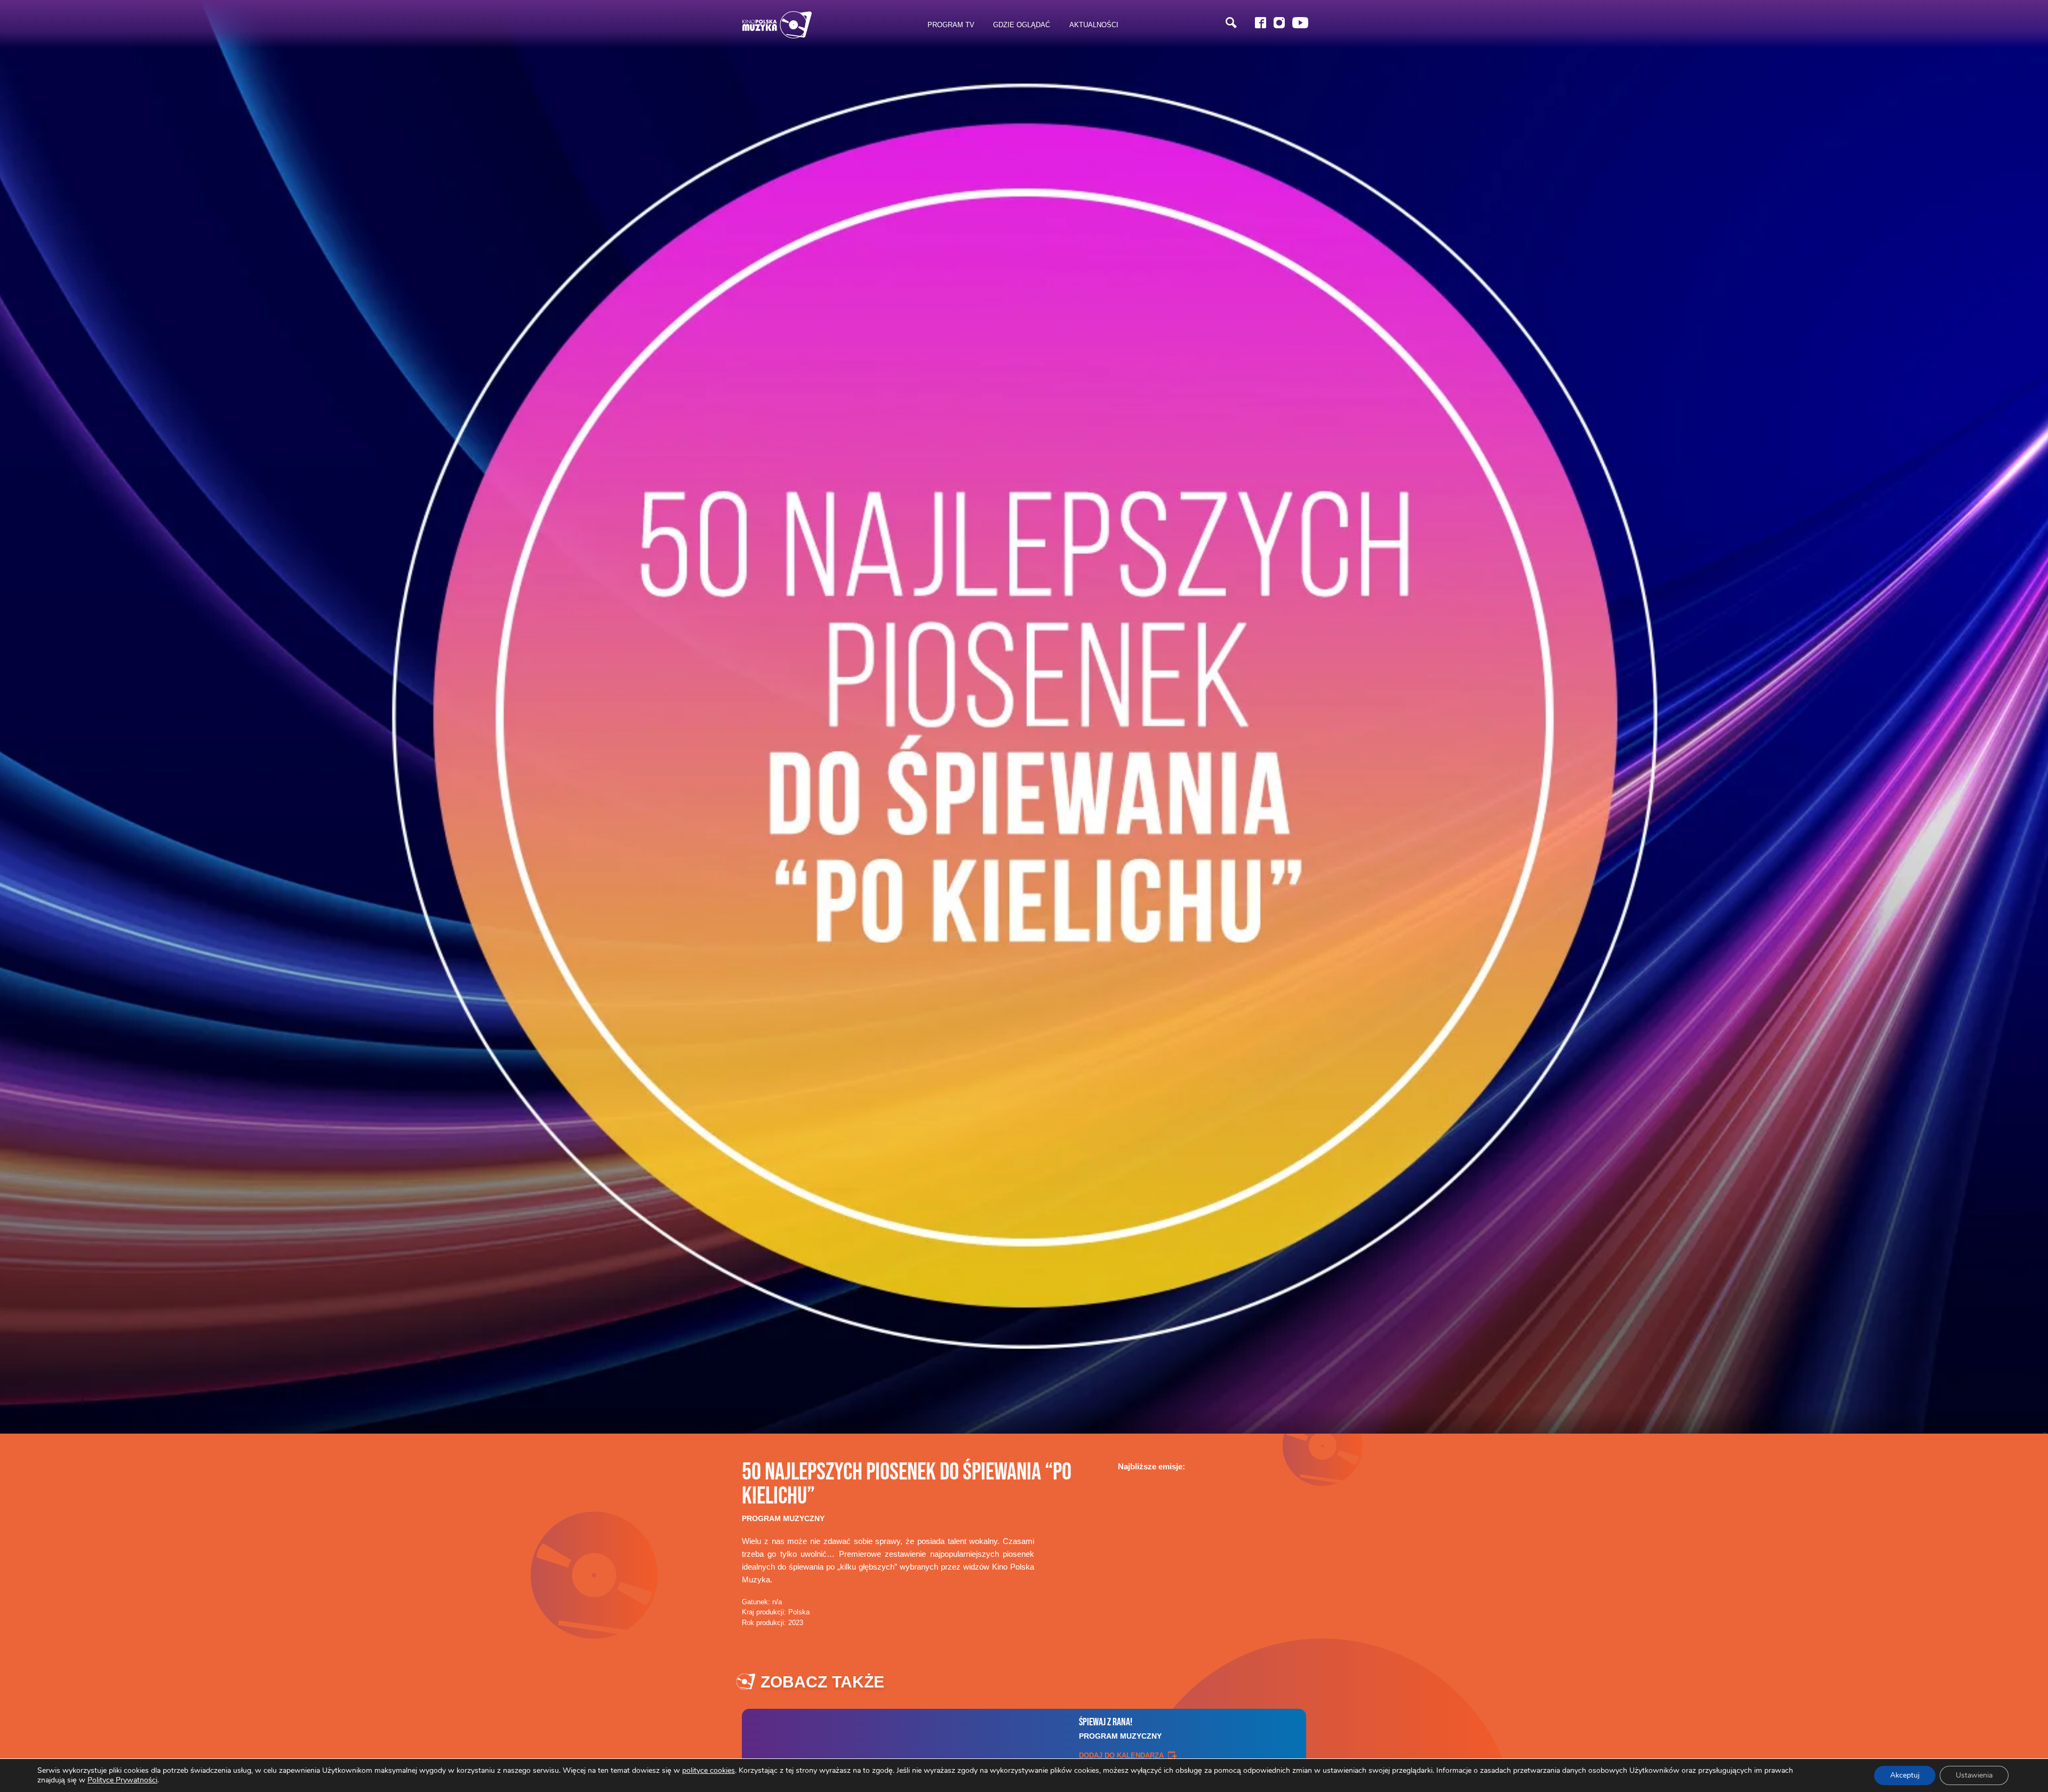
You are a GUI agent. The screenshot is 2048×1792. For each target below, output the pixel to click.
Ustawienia (1974, 1775)
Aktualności (1094, 25)
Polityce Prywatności (122, 1780)
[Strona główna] (777, 25)
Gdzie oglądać (1022, 25)
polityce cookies (709, 1770)
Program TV (951, 25)
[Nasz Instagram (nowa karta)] (1279, 23)
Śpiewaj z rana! (1120, 1728)
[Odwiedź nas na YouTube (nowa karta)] (1300, 23)
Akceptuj (1905, 1775)
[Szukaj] (1231, 23)
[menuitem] (951, 25)
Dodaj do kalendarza (1121, 1755)
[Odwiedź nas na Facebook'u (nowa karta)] (1261, 23)
